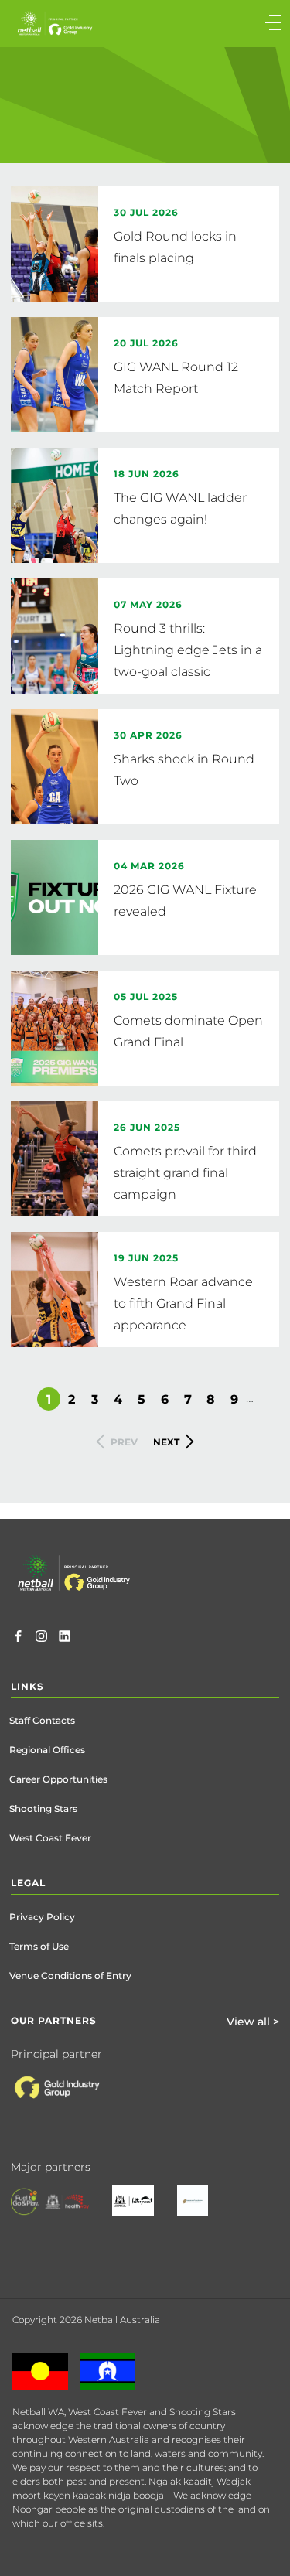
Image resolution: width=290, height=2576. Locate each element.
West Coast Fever (50, 1838)
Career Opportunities (58, 1779)
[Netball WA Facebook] (18, 1638)
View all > (253, 2022)
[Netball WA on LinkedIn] (65, 1638)
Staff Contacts (42, 1720)
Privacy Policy (42, 1917)
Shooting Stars (43, 1808)
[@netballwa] (41, 1638)
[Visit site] (72, 2100)
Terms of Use (39, 1946)
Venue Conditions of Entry (70, 1976)
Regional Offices (47, 1750)
